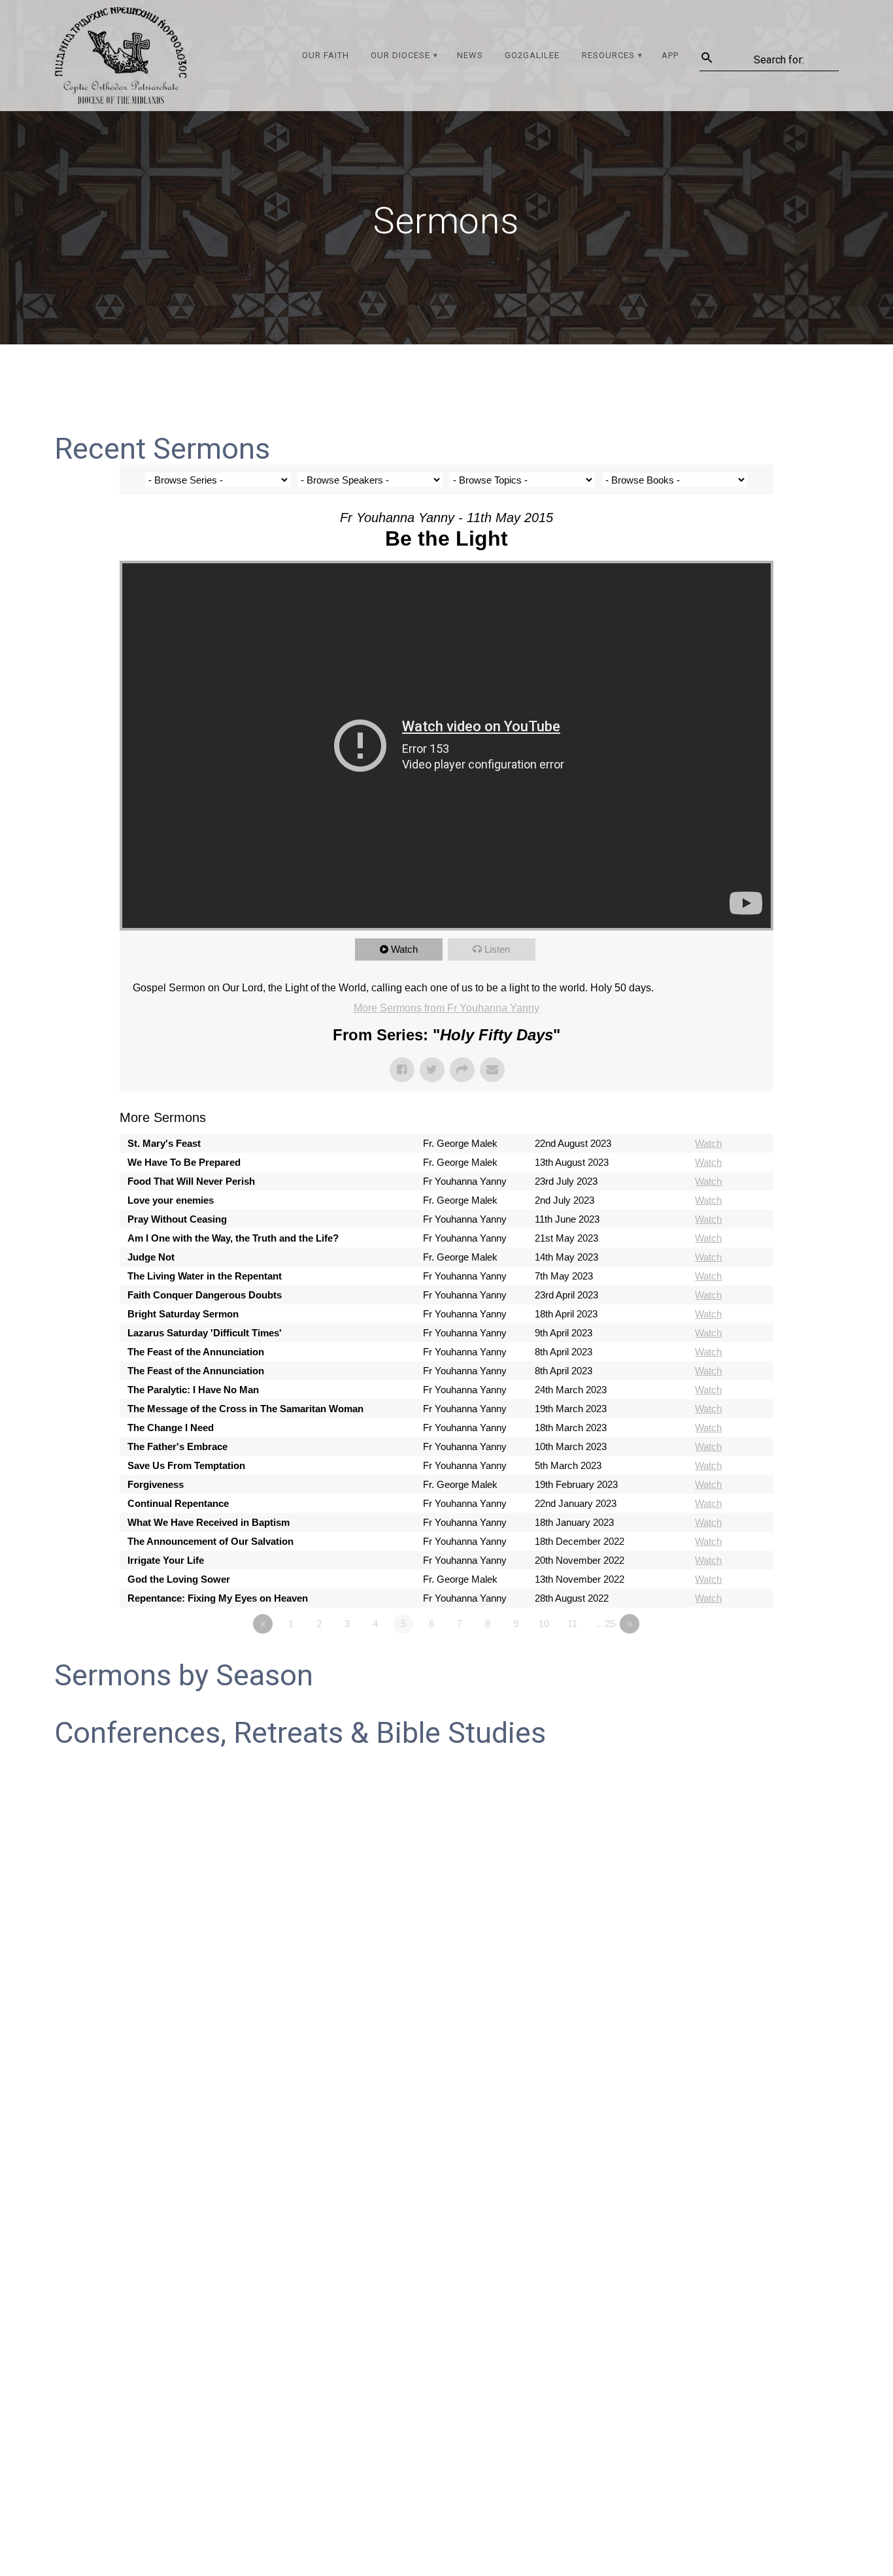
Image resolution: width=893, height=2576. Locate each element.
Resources (608, 55)
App (670, 55)
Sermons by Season (184, 1675)
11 (572, 1624)
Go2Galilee (532, 55)
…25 (605, 1624)
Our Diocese (400, 55)
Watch (404, 949)
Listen (497, 949)
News (470, 55)
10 (544, 1624)
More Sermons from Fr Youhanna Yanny (446, 1008)
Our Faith (326, 55)
